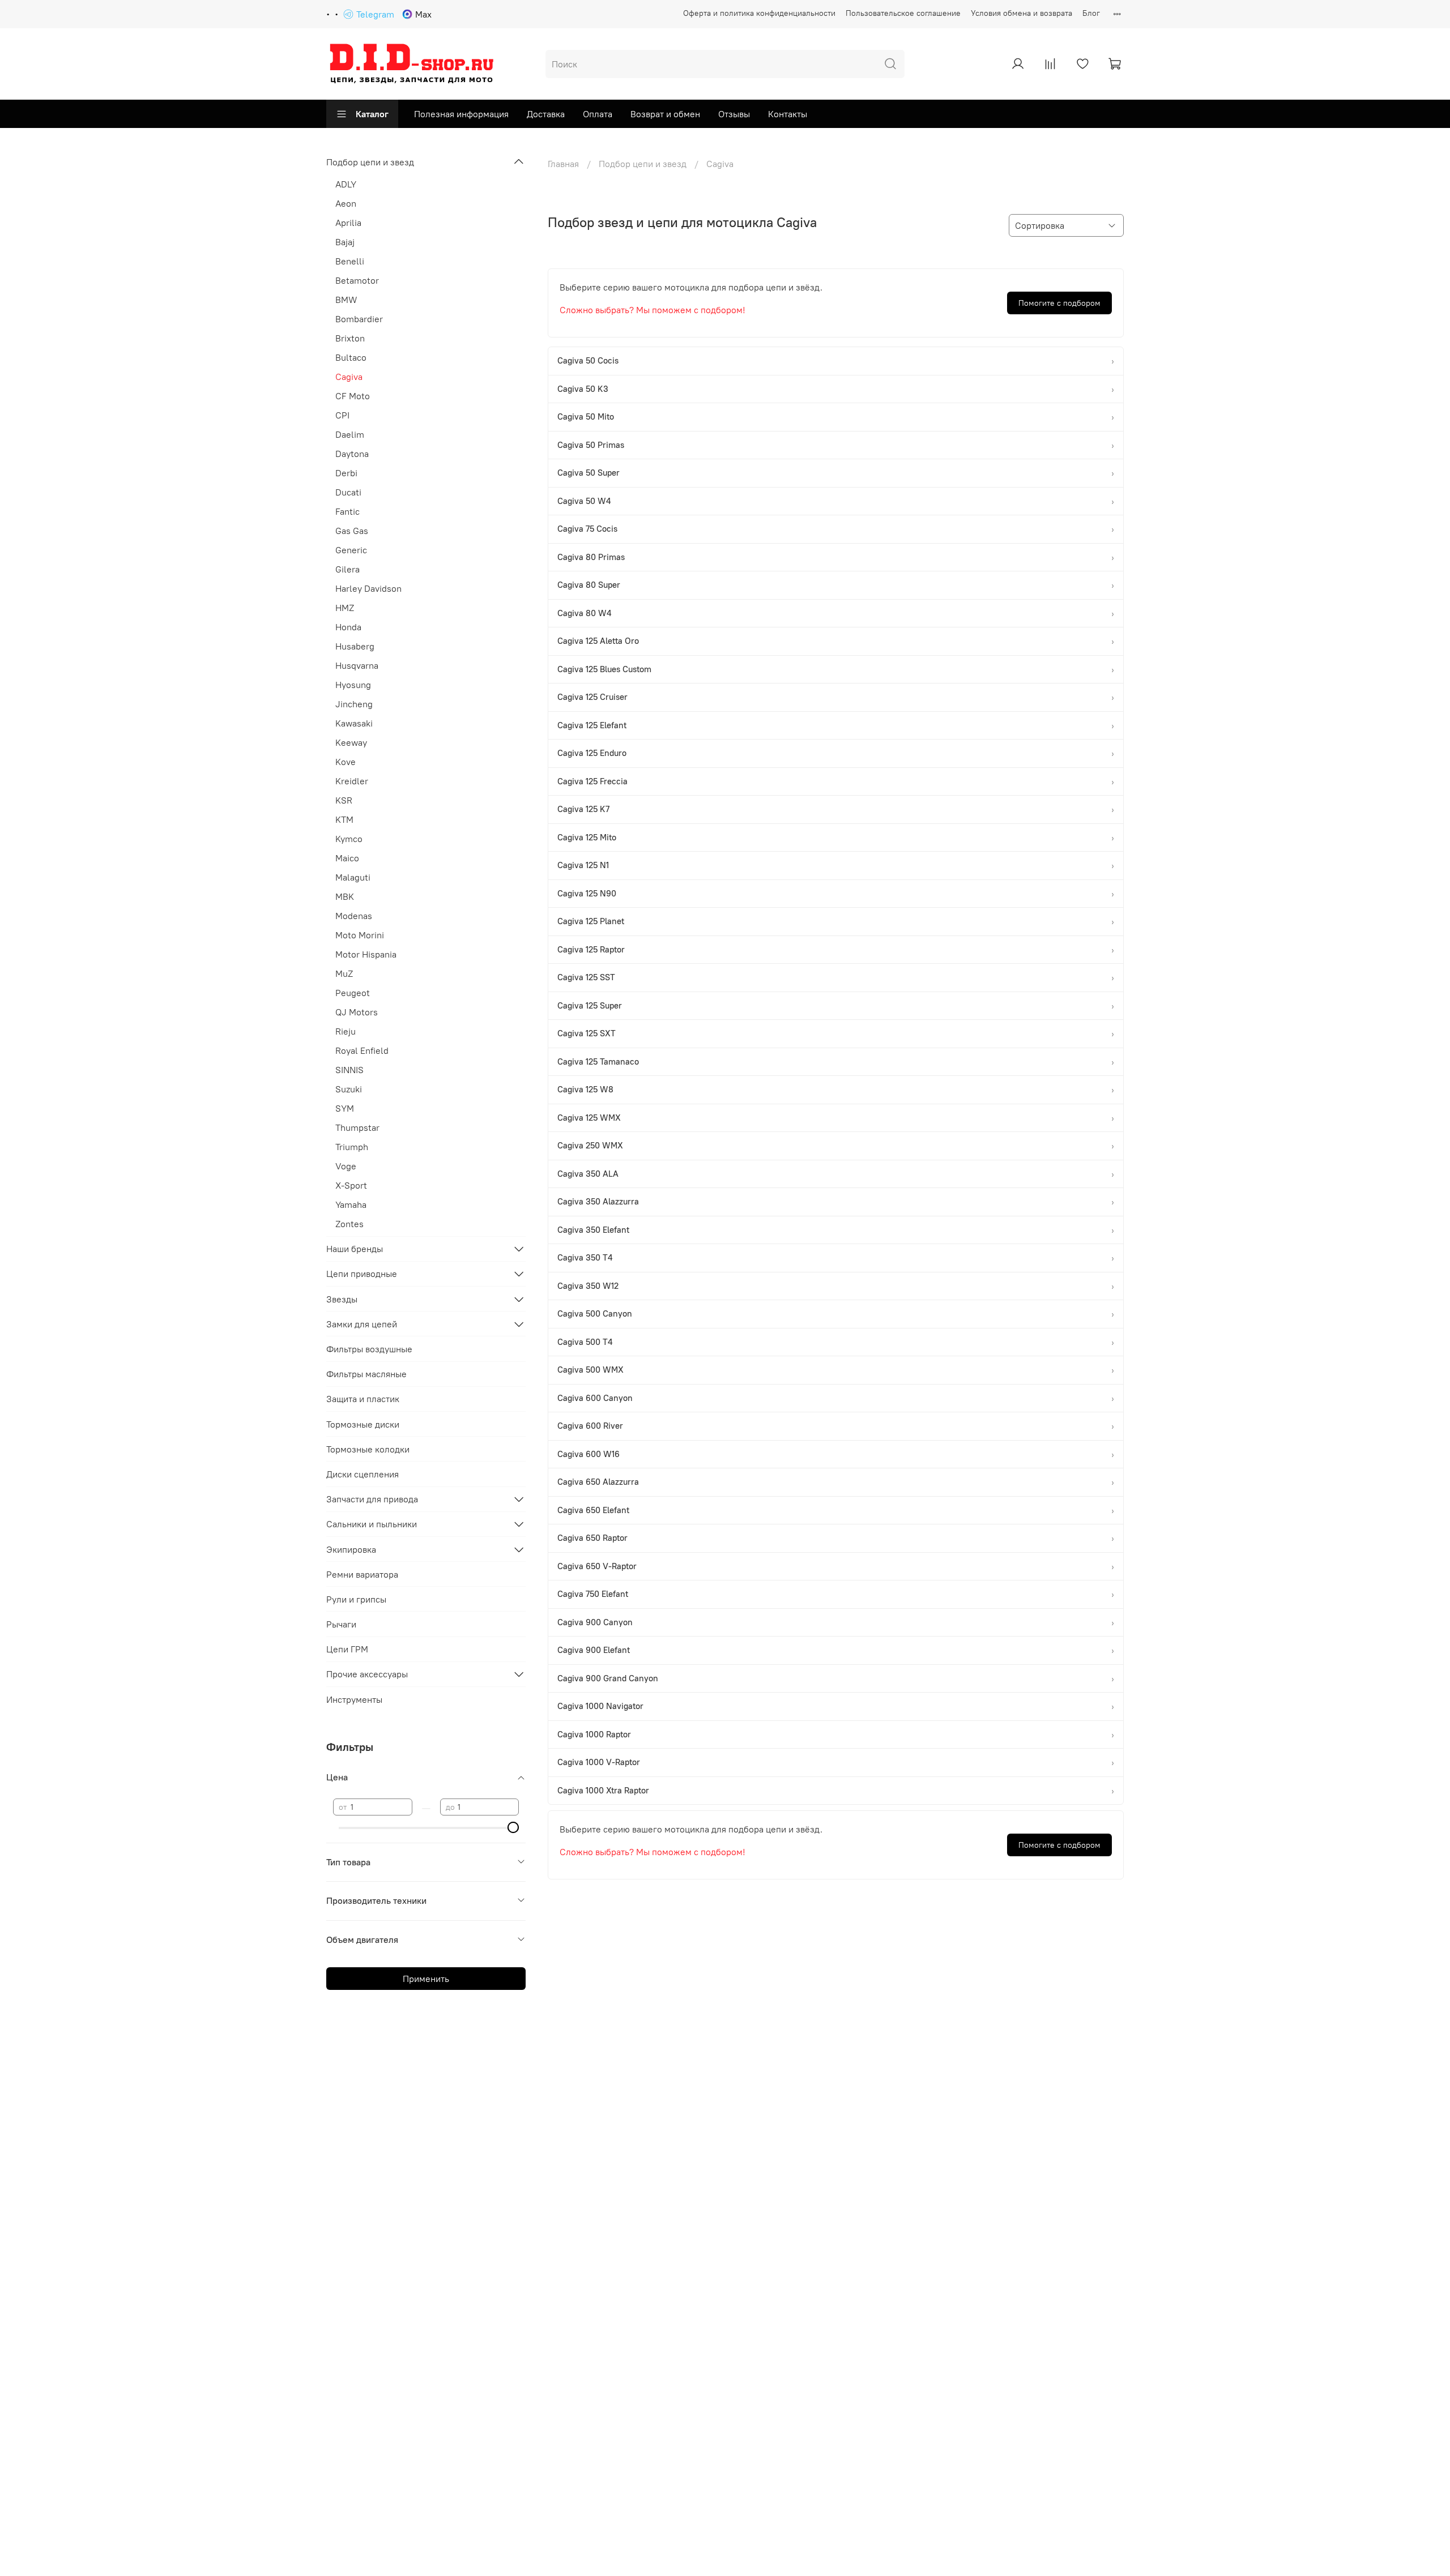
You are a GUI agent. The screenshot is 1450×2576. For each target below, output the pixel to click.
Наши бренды (355, 1249)
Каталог (372, 114)
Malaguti (353, 877)
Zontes (349, 1224)
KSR (344, 800)
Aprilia (348, 223)
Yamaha (351, 1204)
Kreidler (352, 781)
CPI (342, 415)
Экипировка (351, 1549)
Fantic (347, 511)
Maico (347, 858)
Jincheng (354, 704)
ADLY (346, 184)
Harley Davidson (368, 588)
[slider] (513, 1827)
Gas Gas (352, 531)
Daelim (350, 434)
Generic (351, 550)
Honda (348, 627)
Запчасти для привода (372, 1499)
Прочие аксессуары (367, 1674)
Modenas (354, 916)
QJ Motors (357, 1012)
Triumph (352, 1147)
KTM (344, 819)
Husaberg (355, 646)
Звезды (342, 1299)
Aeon (346, 203)
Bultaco (351, 357)
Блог (1091, 13)
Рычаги (341, 1624)
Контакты (788, 114)
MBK (345, 896)
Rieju (346, 1031)
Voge (346, 1166)
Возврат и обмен (665, 114)
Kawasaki (354, 723)
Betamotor (357, 280)
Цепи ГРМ (347, 1649)
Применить (426, 1979)
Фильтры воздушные (369, 1349)
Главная (563, 164)
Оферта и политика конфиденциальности (759, 13)
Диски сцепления (362, 1474)
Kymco (349, 839)
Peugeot (353, 993)
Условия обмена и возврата (1022, 13)
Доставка (546, 114)
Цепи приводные (362, 1274)
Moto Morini (360, 935)
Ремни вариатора (362, 1574)
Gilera (347, 569)
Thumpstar (357, 1127)
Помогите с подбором (1059, 303)
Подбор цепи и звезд (643, 164)
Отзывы (734, 114)
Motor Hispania (366, 954)
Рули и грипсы (356, 1599)
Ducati (348, 492)
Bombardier (359, 319)
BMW (346, 300)
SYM (345, 1108)
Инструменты (354, 1699)
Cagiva (349, 377)
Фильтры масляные (366, 1374)
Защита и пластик (363, 1399)
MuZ (344, 973)
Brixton (350, 338)
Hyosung (353, 685)
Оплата (598, 114)
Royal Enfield (362, 1050)
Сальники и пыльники (372, 1524)
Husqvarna (357, 665)
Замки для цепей (362, 1324)
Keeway (351, 742)
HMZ (345, 608)
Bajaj (345, 242)
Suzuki (349, 1089)
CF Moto (353, 396)
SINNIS (349, 1070)
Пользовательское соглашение (903, 13)
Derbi (346, 473)
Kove (346, 762)
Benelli (350, 261)
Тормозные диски (363, 1424)
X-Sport (351, 1185)
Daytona (352, 454)
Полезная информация (461, 114)
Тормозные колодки (368, 1449)
